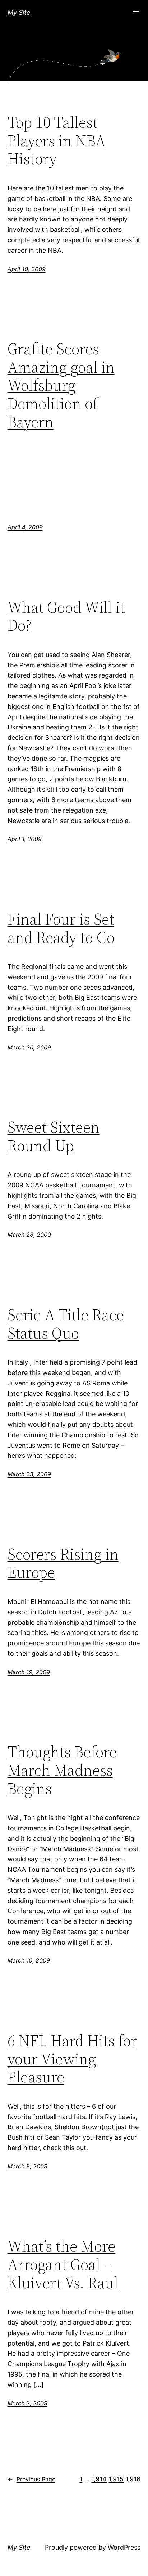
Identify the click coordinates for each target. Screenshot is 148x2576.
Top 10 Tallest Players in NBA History (57, 141)
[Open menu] (136, 13)
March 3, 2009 (27, 2403)
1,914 (99, 2479)
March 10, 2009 (29, 1960)
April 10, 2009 (27, 269)
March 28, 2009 (29, 1235)
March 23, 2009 (29, 1474)
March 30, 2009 (29, 1047)
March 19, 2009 (29, 1672)
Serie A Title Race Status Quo (66, 1324)
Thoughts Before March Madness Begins (62, 1770)
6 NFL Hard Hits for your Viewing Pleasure (72, 2059)
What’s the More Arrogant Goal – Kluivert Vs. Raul (63, 2265)
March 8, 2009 (27, 2166)
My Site (19, 12)
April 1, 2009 (25, 839)
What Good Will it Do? (66, 617)
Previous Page (31, 2479)
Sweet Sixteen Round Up (54, 1136)
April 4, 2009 (25, 527)
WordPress (124, 2547)
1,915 (116, 2479)
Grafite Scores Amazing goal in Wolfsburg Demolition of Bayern (61, 385)
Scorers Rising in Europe (63, 1563)
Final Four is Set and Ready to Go (61, 928)
